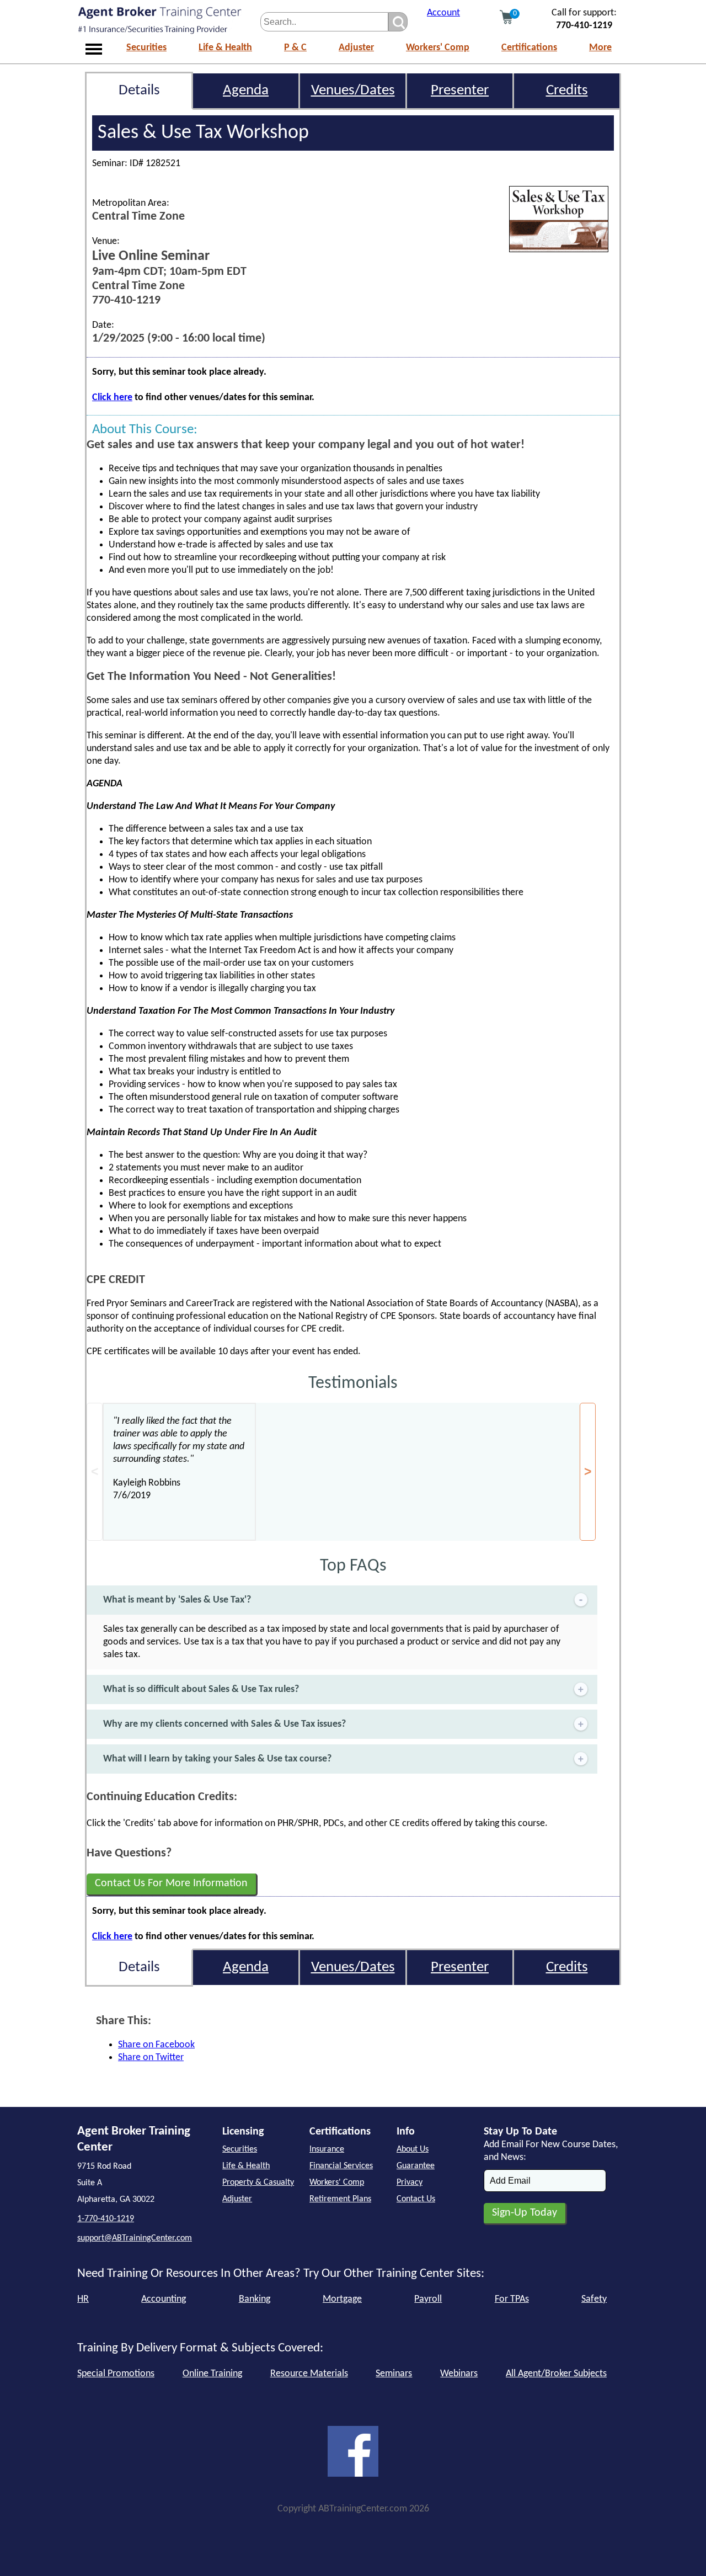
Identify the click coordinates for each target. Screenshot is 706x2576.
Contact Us (416, 2199)
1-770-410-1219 (106, 2219)
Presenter (460, 91)
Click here (112, 398)
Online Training (212, 2374)
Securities (146, 48)
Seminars (394, 2374)
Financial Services (341, 2166)
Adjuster (356, 48)
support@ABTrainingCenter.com (135, 2238)
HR (83, 2299)
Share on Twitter (151, 2058)
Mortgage (342, 2299)
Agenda (246, 91)
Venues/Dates (353, 91)
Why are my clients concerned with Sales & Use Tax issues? (224, 1724)
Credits (567, 91)
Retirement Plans (340, 2199)
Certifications (529, 48)
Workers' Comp (438, 48)
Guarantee (416, 2166)
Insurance (327, 2149)
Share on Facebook (156, 2045)
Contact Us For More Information (171, 1883)
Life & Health (225, 48)
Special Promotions (116, 2374)
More (600, 48)
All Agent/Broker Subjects (556, 2374)
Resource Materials (309, 2374)
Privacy (410, 2183)
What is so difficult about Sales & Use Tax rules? (201, 1689)
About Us (413, 2149)
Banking (255, 2299)
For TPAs (512, 2299)
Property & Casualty (258, 2183)
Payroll (428, 2299)
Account (443, 13)
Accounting (164, 2299)
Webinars (459, 2374)
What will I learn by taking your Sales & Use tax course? (217, 1759)
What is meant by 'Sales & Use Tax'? (177, 1600)
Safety (594, 2299)
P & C (295, 48)
